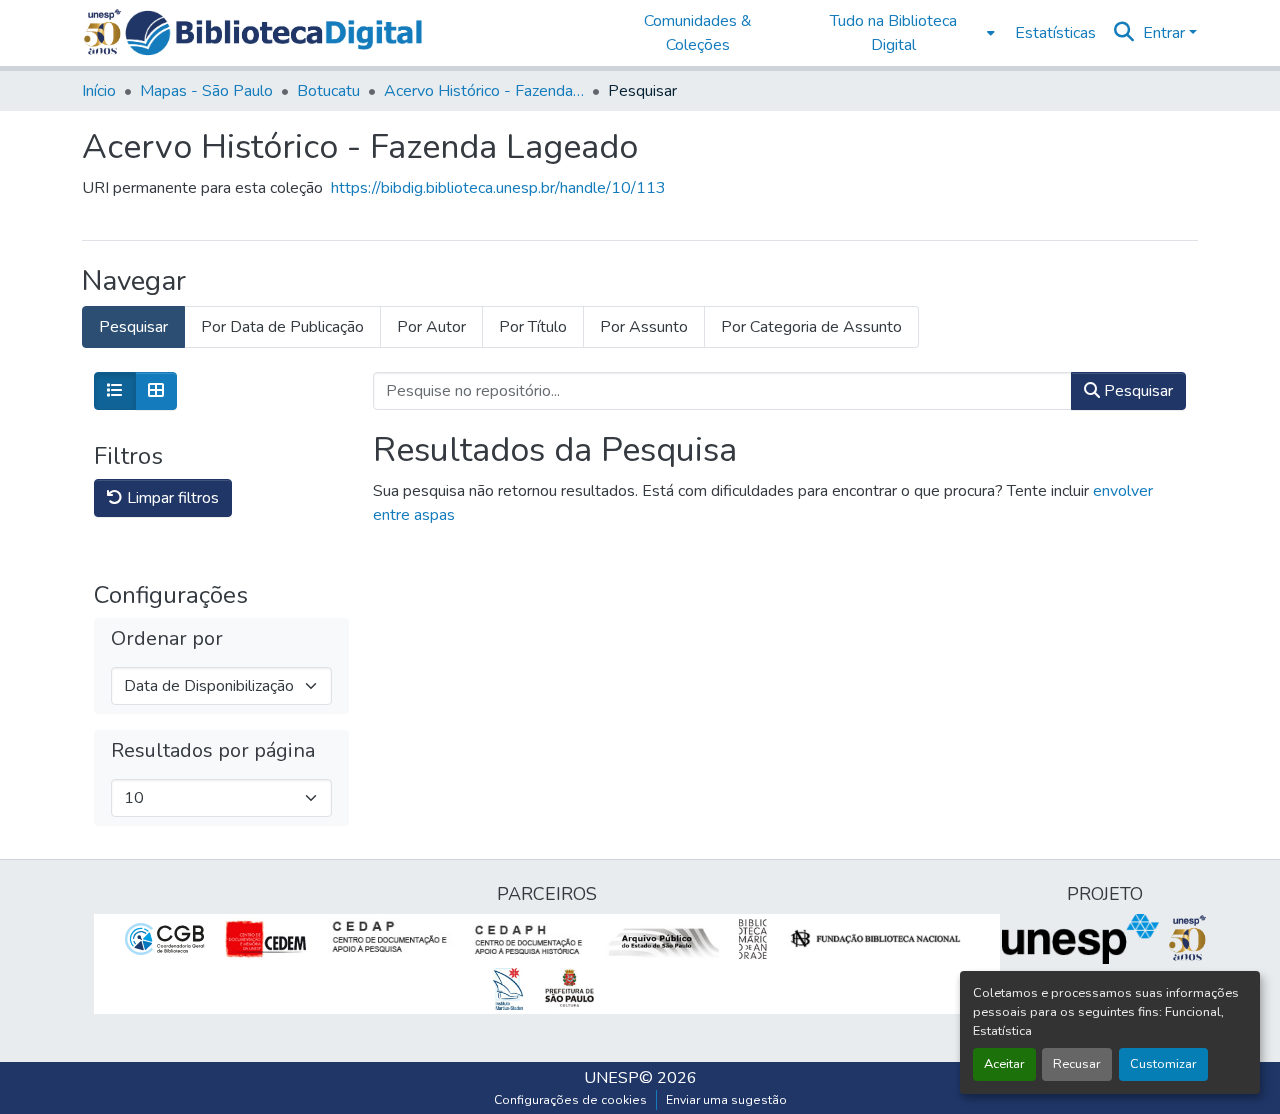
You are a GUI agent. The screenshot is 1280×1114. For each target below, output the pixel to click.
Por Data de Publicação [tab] (282, 327)
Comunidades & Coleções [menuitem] (698, 33)
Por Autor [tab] (431, 327)
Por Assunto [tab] (644, 327)
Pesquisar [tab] (133, 327)
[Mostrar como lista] (115, 391)
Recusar (1077, 1064)
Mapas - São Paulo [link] (206, 91)
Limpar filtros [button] (171, 498)
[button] (273, 33)
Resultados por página (213, 751)
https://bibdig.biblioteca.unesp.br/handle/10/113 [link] (498, 188)
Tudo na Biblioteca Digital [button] (893, 33)
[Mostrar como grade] (156, 391)
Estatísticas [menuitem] (1055, 33)
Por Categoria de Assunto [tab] (811, 327)
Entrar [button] (1166, 33)
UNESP (611, 1078)
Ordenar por (167, 639)
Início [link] (99, 91)
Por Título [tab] (533, 327)
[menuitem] (899, 33)
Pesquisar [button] (1136, 391)
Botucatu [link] (328, 91)
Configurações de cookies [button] (570, 1100)
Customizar (1163, 1064)
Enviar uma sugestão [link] (726, 1100)
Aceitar (1004, 1064)
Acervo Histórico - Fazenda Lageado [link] (484, 91)
